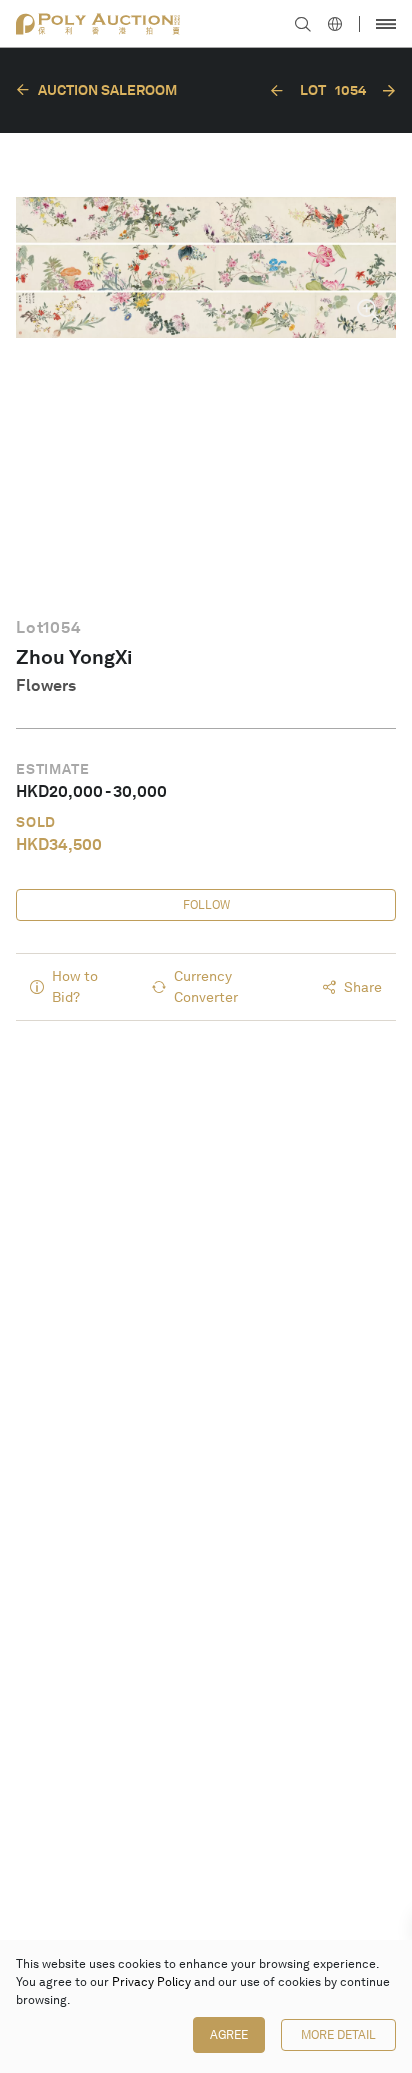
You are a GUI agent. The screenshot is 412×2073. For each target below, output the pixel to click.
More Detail (338, 2035)
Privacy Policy (151, 1982)
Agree (229, 2035)
